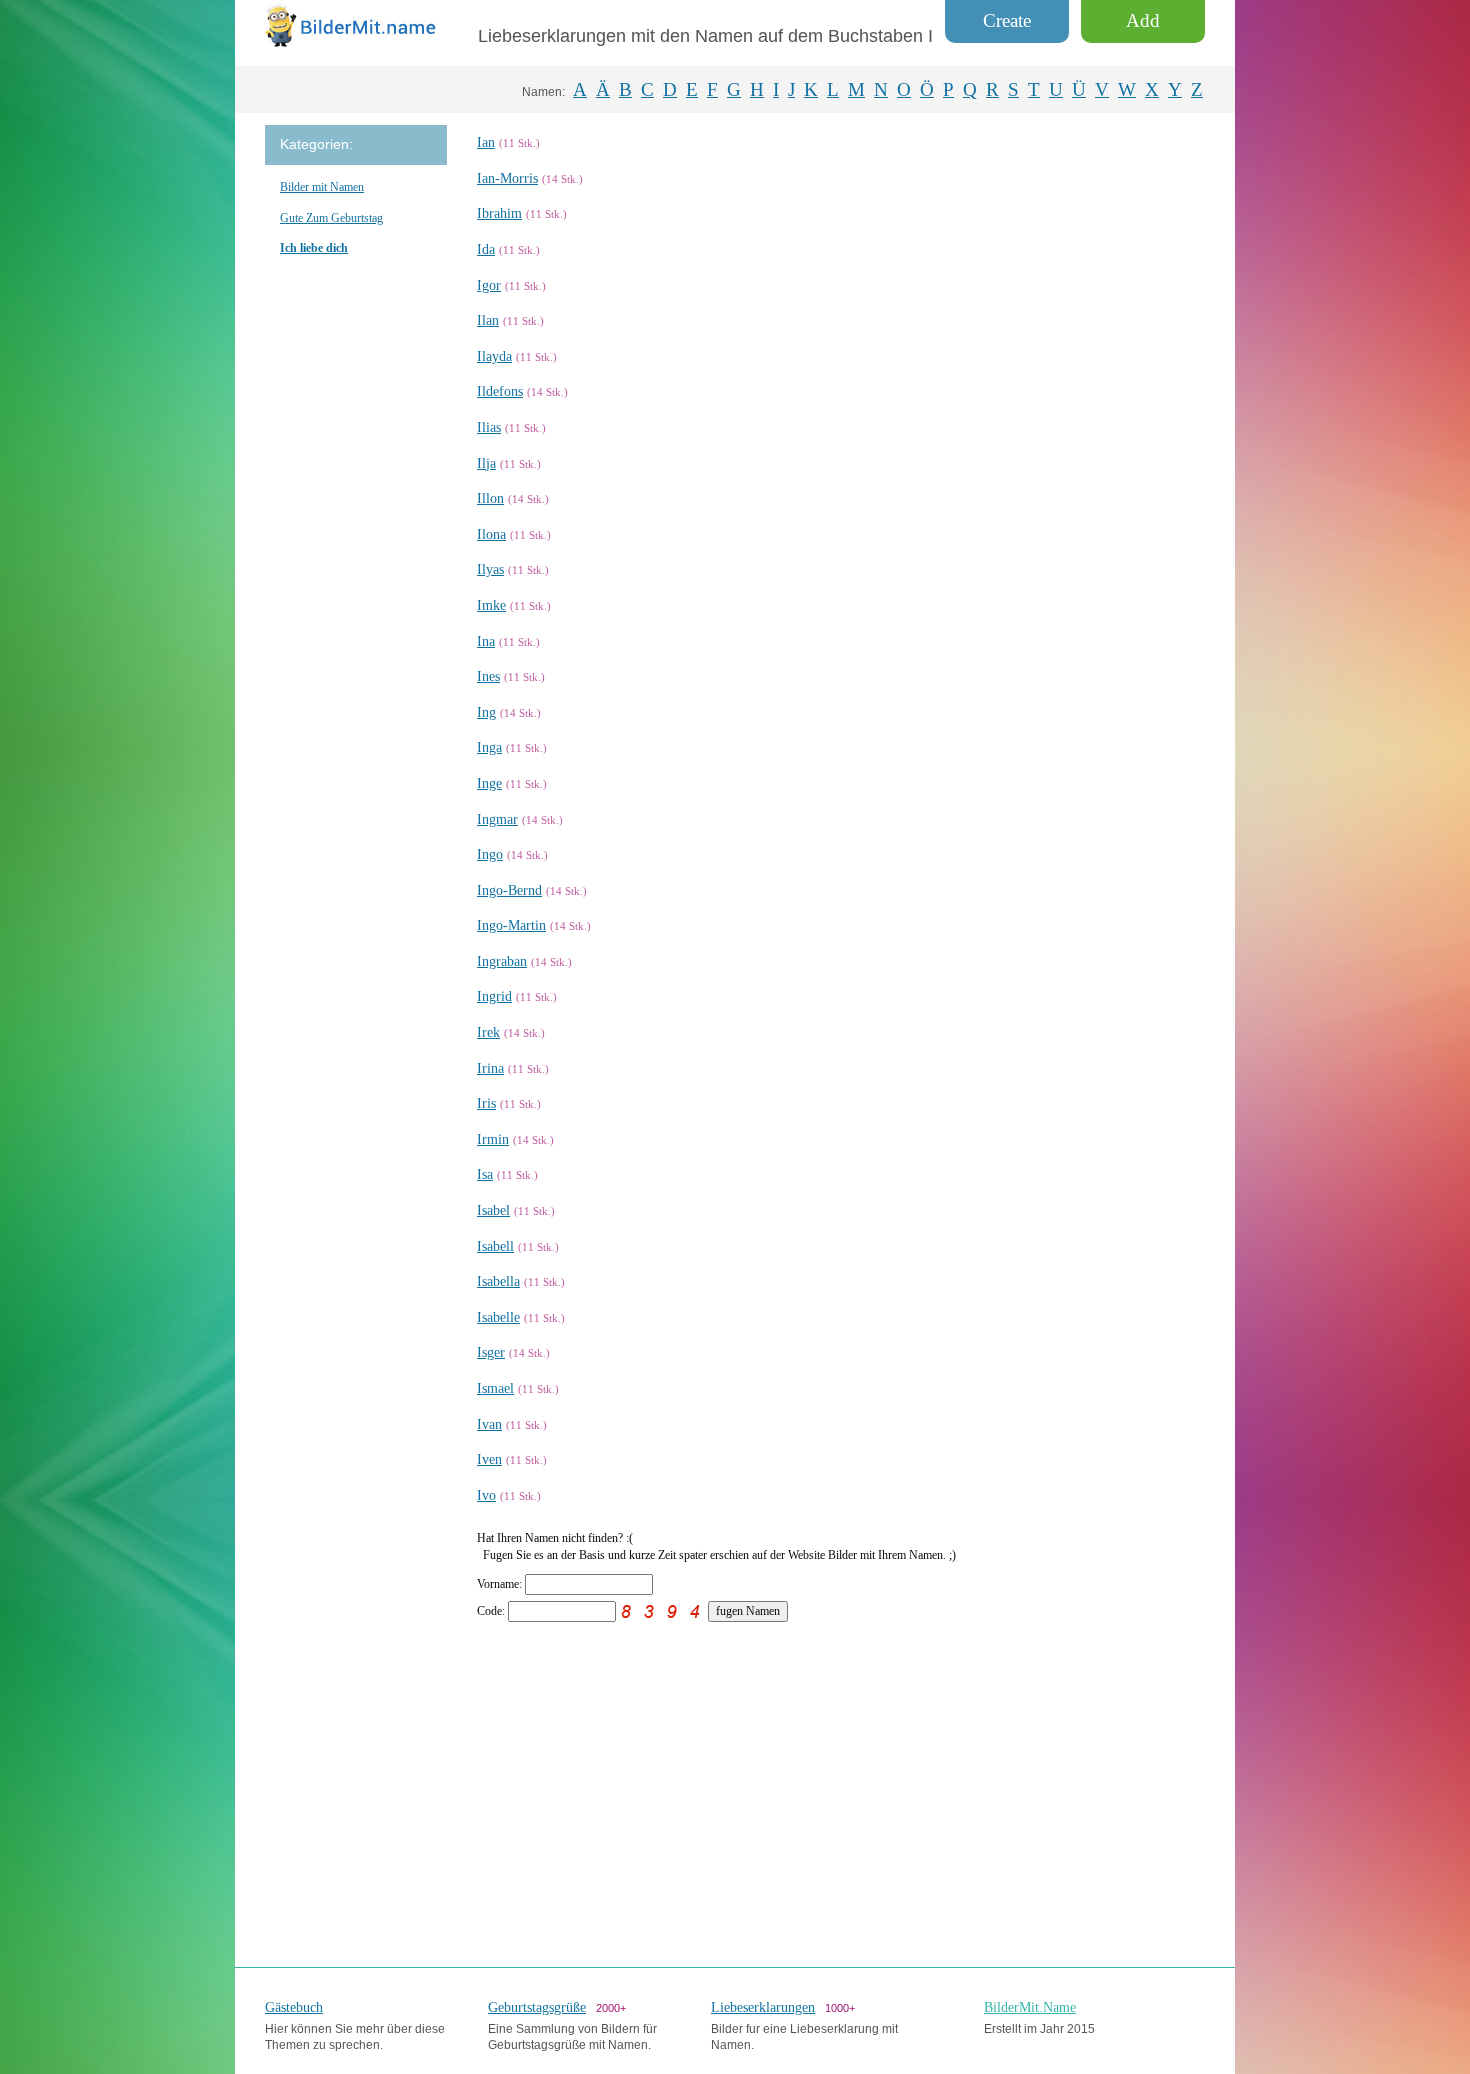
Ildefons (500, 391)
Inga (489, 747)
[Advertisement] (841, 1782)
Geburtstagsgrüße (537, 2007)
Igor (489, 285)
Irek (488, 1032)
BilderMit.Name (1030, 2007)
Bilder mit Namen (322, 187)
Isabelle (498, 1317)
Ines (488, 676)
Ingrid (494, 996)
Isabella (498, 1281)
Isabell (495, 1246)
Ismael (495, 1388)
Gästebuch (294, 2007)
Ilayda (494, 356)
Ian (486, 142)
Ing (486, 712)
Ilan (488, 320)
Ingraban (502, 961)
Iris (486, 1103)
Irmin (493, 1139)
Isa (485, 1174)
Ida (486, 249)
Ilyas (490, 569)
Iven (489, 1459)
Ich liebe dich (314, 248)
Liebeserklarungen (763, 2007)
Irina (490, 1068)
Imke (491, 605)
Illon (490, 498)
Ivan (489, 1424)
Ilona (491, 534)
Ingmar (497, 819)
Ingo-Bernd (509, 890)
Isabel (493, 1210)
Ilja (486, 463)
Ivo (486, 1495)
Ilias (489, 427)
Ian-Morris (507, 178)
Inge (489, 783)
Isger (491, 1352)
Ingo (490, 854)
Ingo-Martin (511, 925)
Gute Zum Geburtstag (331, 218)
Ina (486, 641)
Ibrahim (499, 213)
